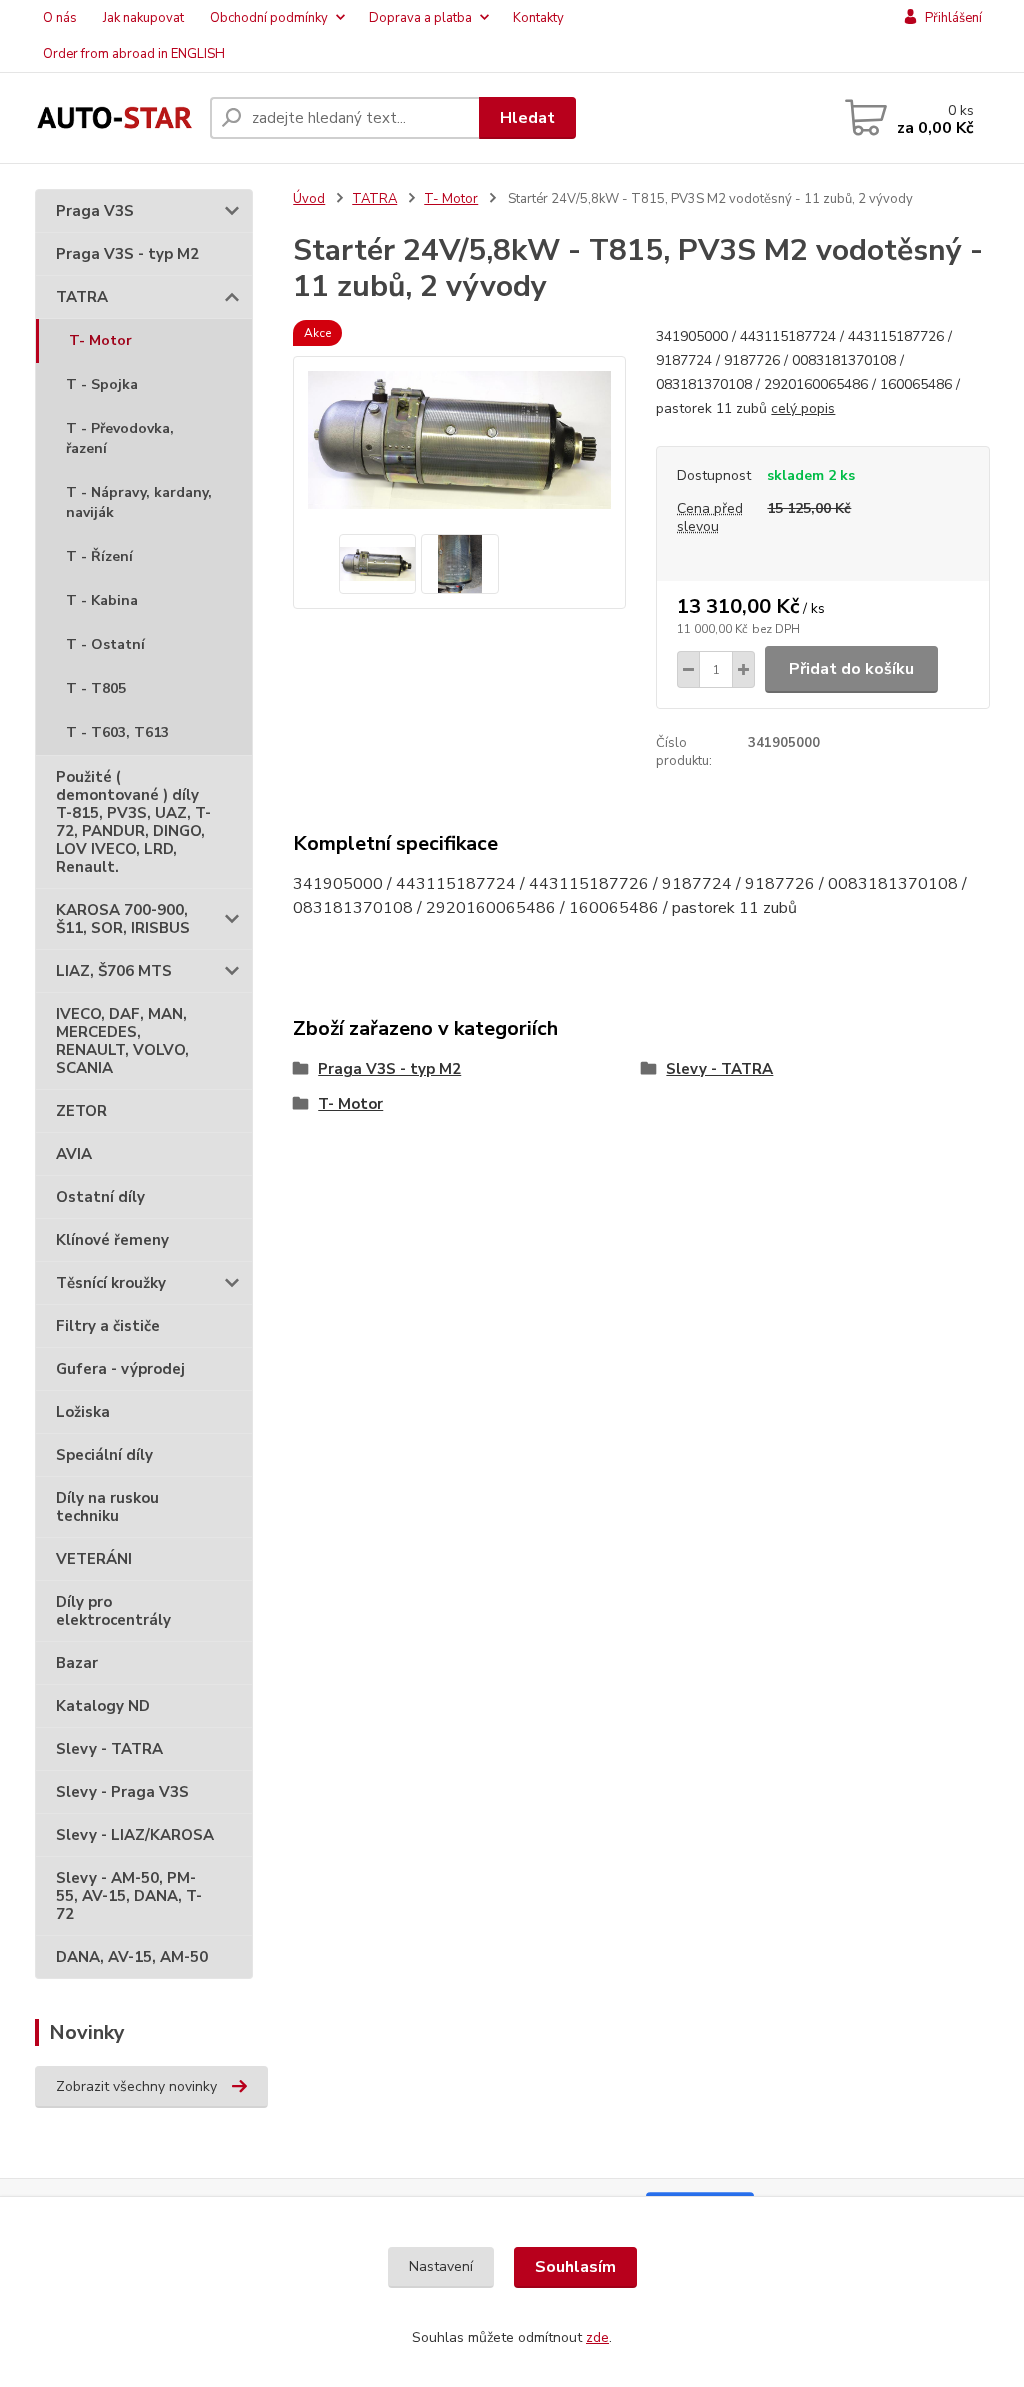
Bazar (77, 1663)
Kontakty (538, 18)
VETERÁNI (94, 1559)
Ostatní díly (100, 1197)
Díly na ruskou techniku (107, 1507)
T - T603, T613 (117, 732)
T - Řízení (99, 556)
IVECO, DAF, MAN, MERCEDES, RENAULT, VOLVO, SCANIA (122, 1041)
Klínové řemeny (112, 1240)
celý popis (803, 408)
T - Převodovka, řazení (120, 438)
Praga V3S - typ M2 (127, 254)
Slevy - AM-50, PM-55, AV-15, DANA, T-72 (129, 1896)
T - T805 (96, 688)
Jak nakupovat (143, 18)
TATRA (82, 297)
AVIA (74, 1154)
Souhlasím (575, 2267)
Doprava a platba (420, 18)
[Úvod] (114, 117)
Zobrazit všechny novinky (136, 2086)
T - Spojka (102, 384)
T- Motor (100, 340)
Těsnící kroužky (111, 1283)
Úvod (309, 199)
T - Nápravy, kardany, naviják (139, 502)
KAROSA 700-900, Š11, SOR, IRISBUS (123, 919)
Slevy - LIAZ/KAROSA (135, 1835)
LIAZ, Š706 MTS (114, 971)
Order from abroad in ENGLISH (134, 54)
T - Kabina (102, 600)
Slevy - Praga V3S (122, 1792)
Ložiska (83, 1412)
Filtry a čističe (108, 1326)
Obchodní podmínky (269, 18)
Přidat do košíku (851, 669)
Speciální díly (104, 1455)
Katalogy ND (103, 1706)
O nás (60, 18)
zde (597, 2337)
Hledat (527, 118)
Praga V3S (95, 211)
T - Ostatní (105, 644)
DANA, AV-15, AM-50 (132, 1957)
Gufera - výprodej (120, 1369)
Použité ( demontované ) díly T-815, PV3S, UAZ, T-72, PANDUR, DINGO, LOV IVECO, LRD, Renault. (133, 822)
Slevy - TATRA (109, 1749)
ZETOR (81, 1111)
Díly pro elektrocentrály (113, 1611)
